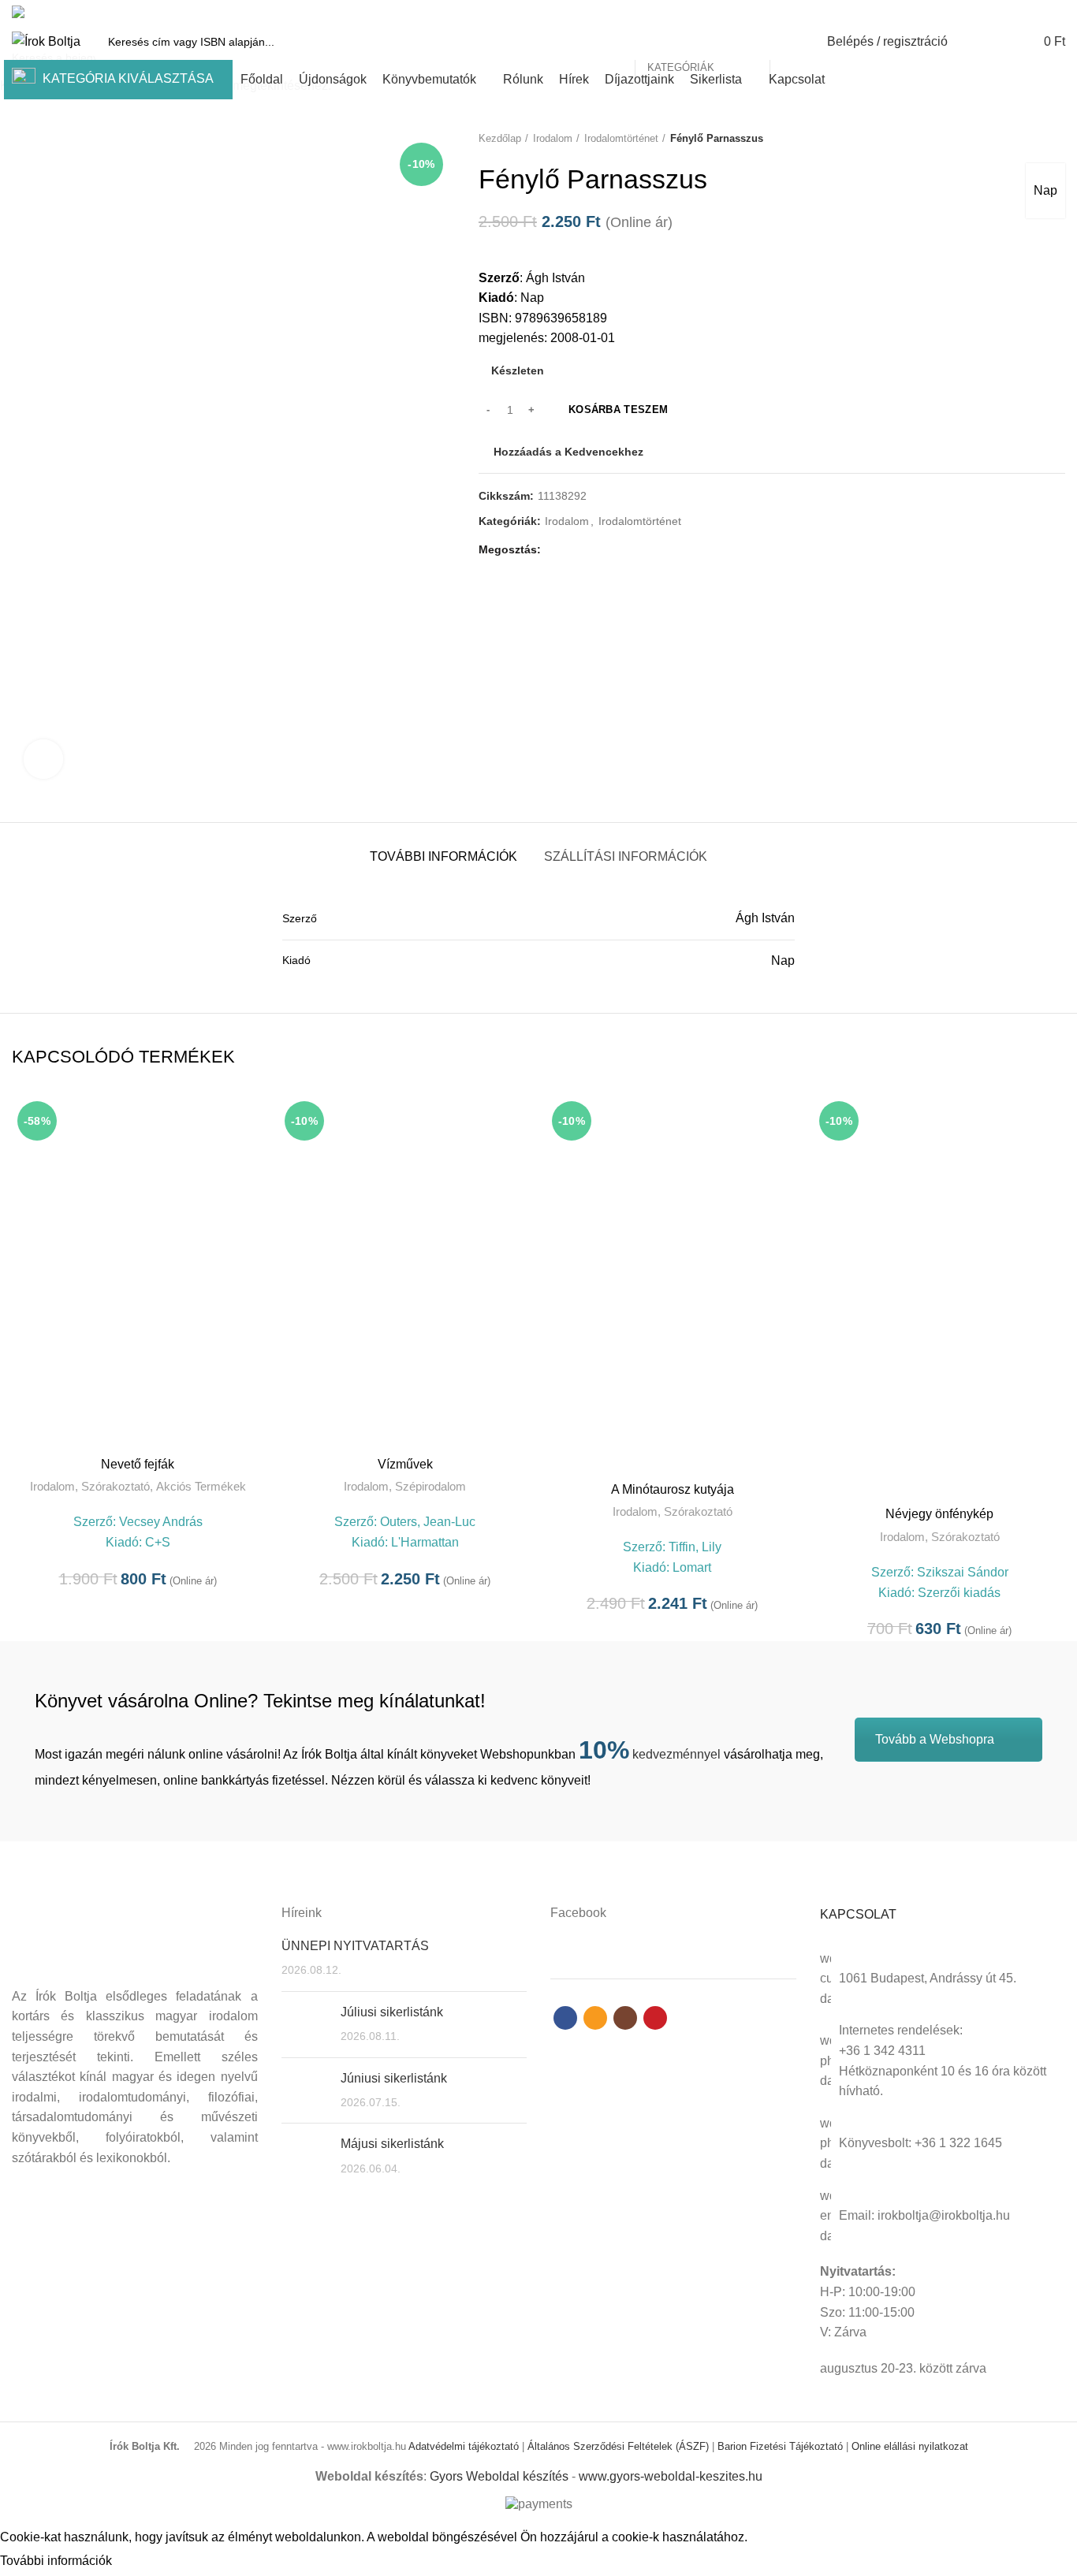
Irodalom (52, 1486)
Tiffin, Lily (695, 1547)
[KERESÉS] (791, 42)
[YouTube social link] (1056, 12)
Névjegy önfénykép (939, 1514)
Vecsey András (161, 1522)
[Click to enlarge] (43, 759)
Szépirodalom (430, 1486)
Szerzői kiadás (959, 1593)
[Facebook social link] (1002, 12)
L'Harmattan (425, 1542)
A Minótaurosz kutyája (673, 1489)
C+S (158, 1542)
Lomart (692, 1567)
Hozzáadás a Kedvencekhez (252, 1157)
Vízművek (405, 1464)
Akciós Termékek (201, 1486)
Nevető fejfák (138, 1464)
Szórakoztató (116, 1486)
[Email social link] (1020, 12)
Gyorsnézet (252, 1121)
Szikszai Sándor (963, 1572)
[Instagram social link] (1038, 12)
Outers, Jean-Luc (428, 1522)
